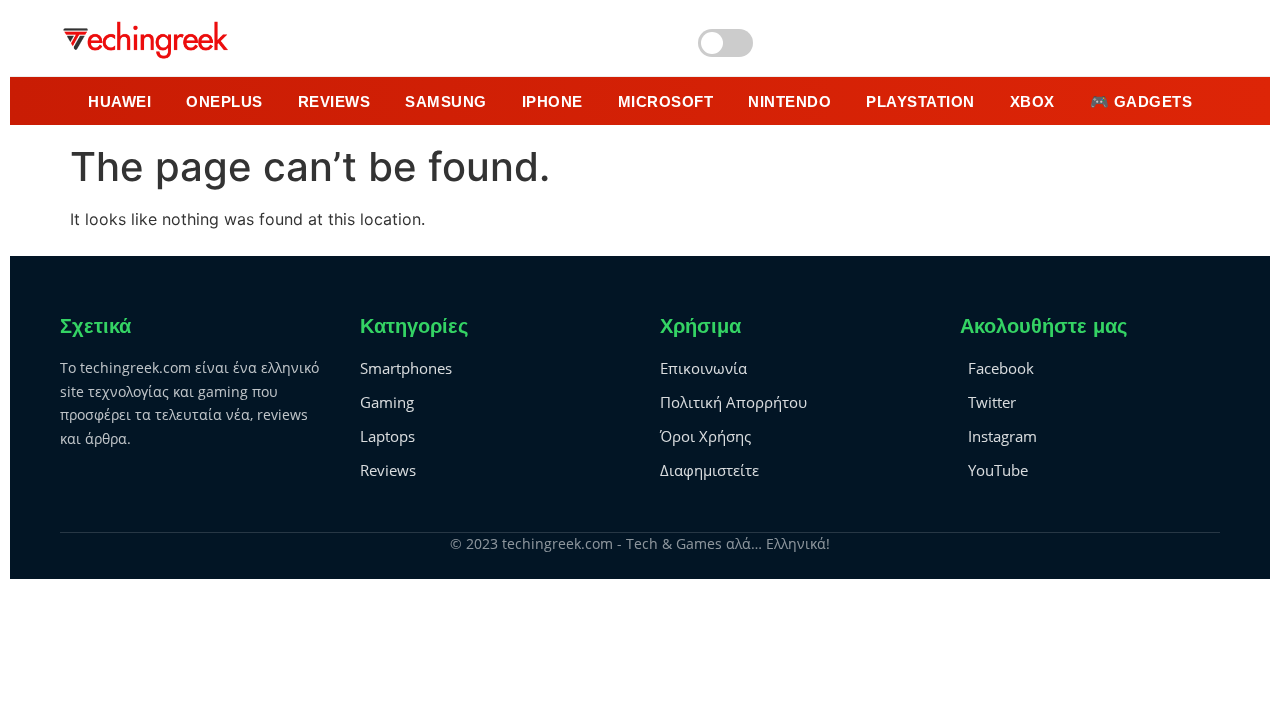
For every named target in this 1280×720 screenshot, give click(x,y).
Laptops (387, 436)
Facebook (1001, 368)
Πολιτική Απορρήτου (733, 402)
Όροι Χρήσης (705, 436)
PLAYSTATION (920, 101)
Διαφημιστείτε (709, 470)
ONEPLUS (224, 101)
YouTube (998, 470)
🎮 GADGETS (1141, 101)
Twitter (992, 402)
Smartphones (406, 368)
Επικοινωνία (703, 368)
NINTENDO (789, 101)
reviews (334, 101)
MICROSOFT (666, 101)
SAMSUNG (446, 101)
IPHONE (552, 101)
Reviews (388, 470)
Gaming (387, 402)
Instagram (1002, 436)
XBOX (1032, 101)
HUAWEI (119, 101)
